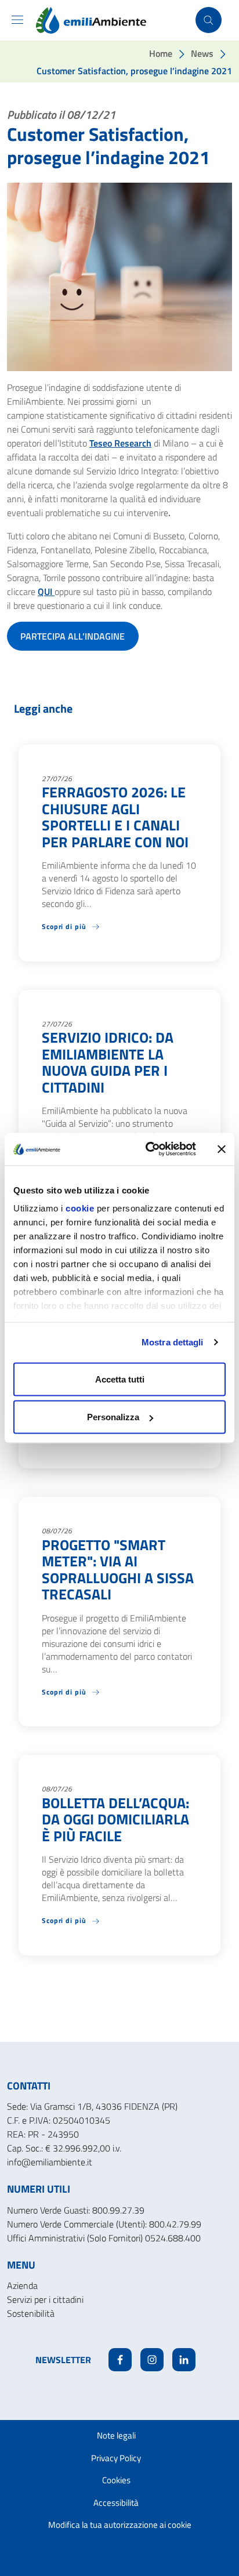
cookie (80, 1208)
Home (161, 53)
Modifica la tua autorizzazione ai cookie (120, 2525)
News (202, 53)
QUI (46, 592)
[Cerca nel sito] (209, 20)
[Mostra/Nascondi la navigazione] (17, 20)
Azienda (22, 2285)
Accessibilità (116, 2503)
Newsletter (63, 2360)
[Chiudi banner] (222, 1149)
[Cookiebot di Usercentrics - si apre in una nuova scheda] (148, 1149)
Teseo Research (120, 443)
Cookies (116, 2480)
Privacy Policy (116, 2458)
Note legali (116, 2435)
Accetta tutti (120, 1379)
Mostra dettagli (173, 1342)
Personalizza (113, 1417)
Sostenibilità (31, 2313)
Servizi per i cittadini (45, 2299)
